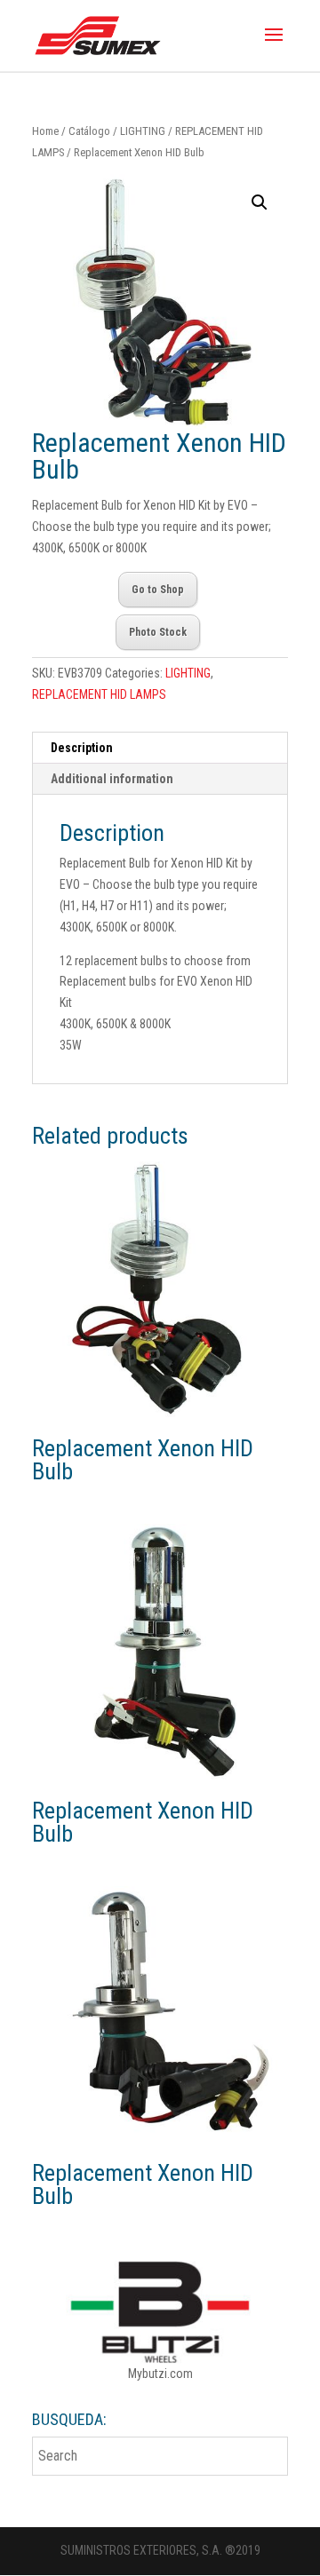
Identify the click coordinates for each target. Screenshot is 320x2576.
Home (45, 131)
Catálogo (89, 131)
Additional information (112, 779)
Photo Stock (158, 632)
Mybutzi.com (160, 2374)
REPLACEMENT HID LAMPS (99, 694)
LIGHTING (143, 131)
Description (82, 748)
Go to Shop (158, 590)
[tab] (160, 748)
